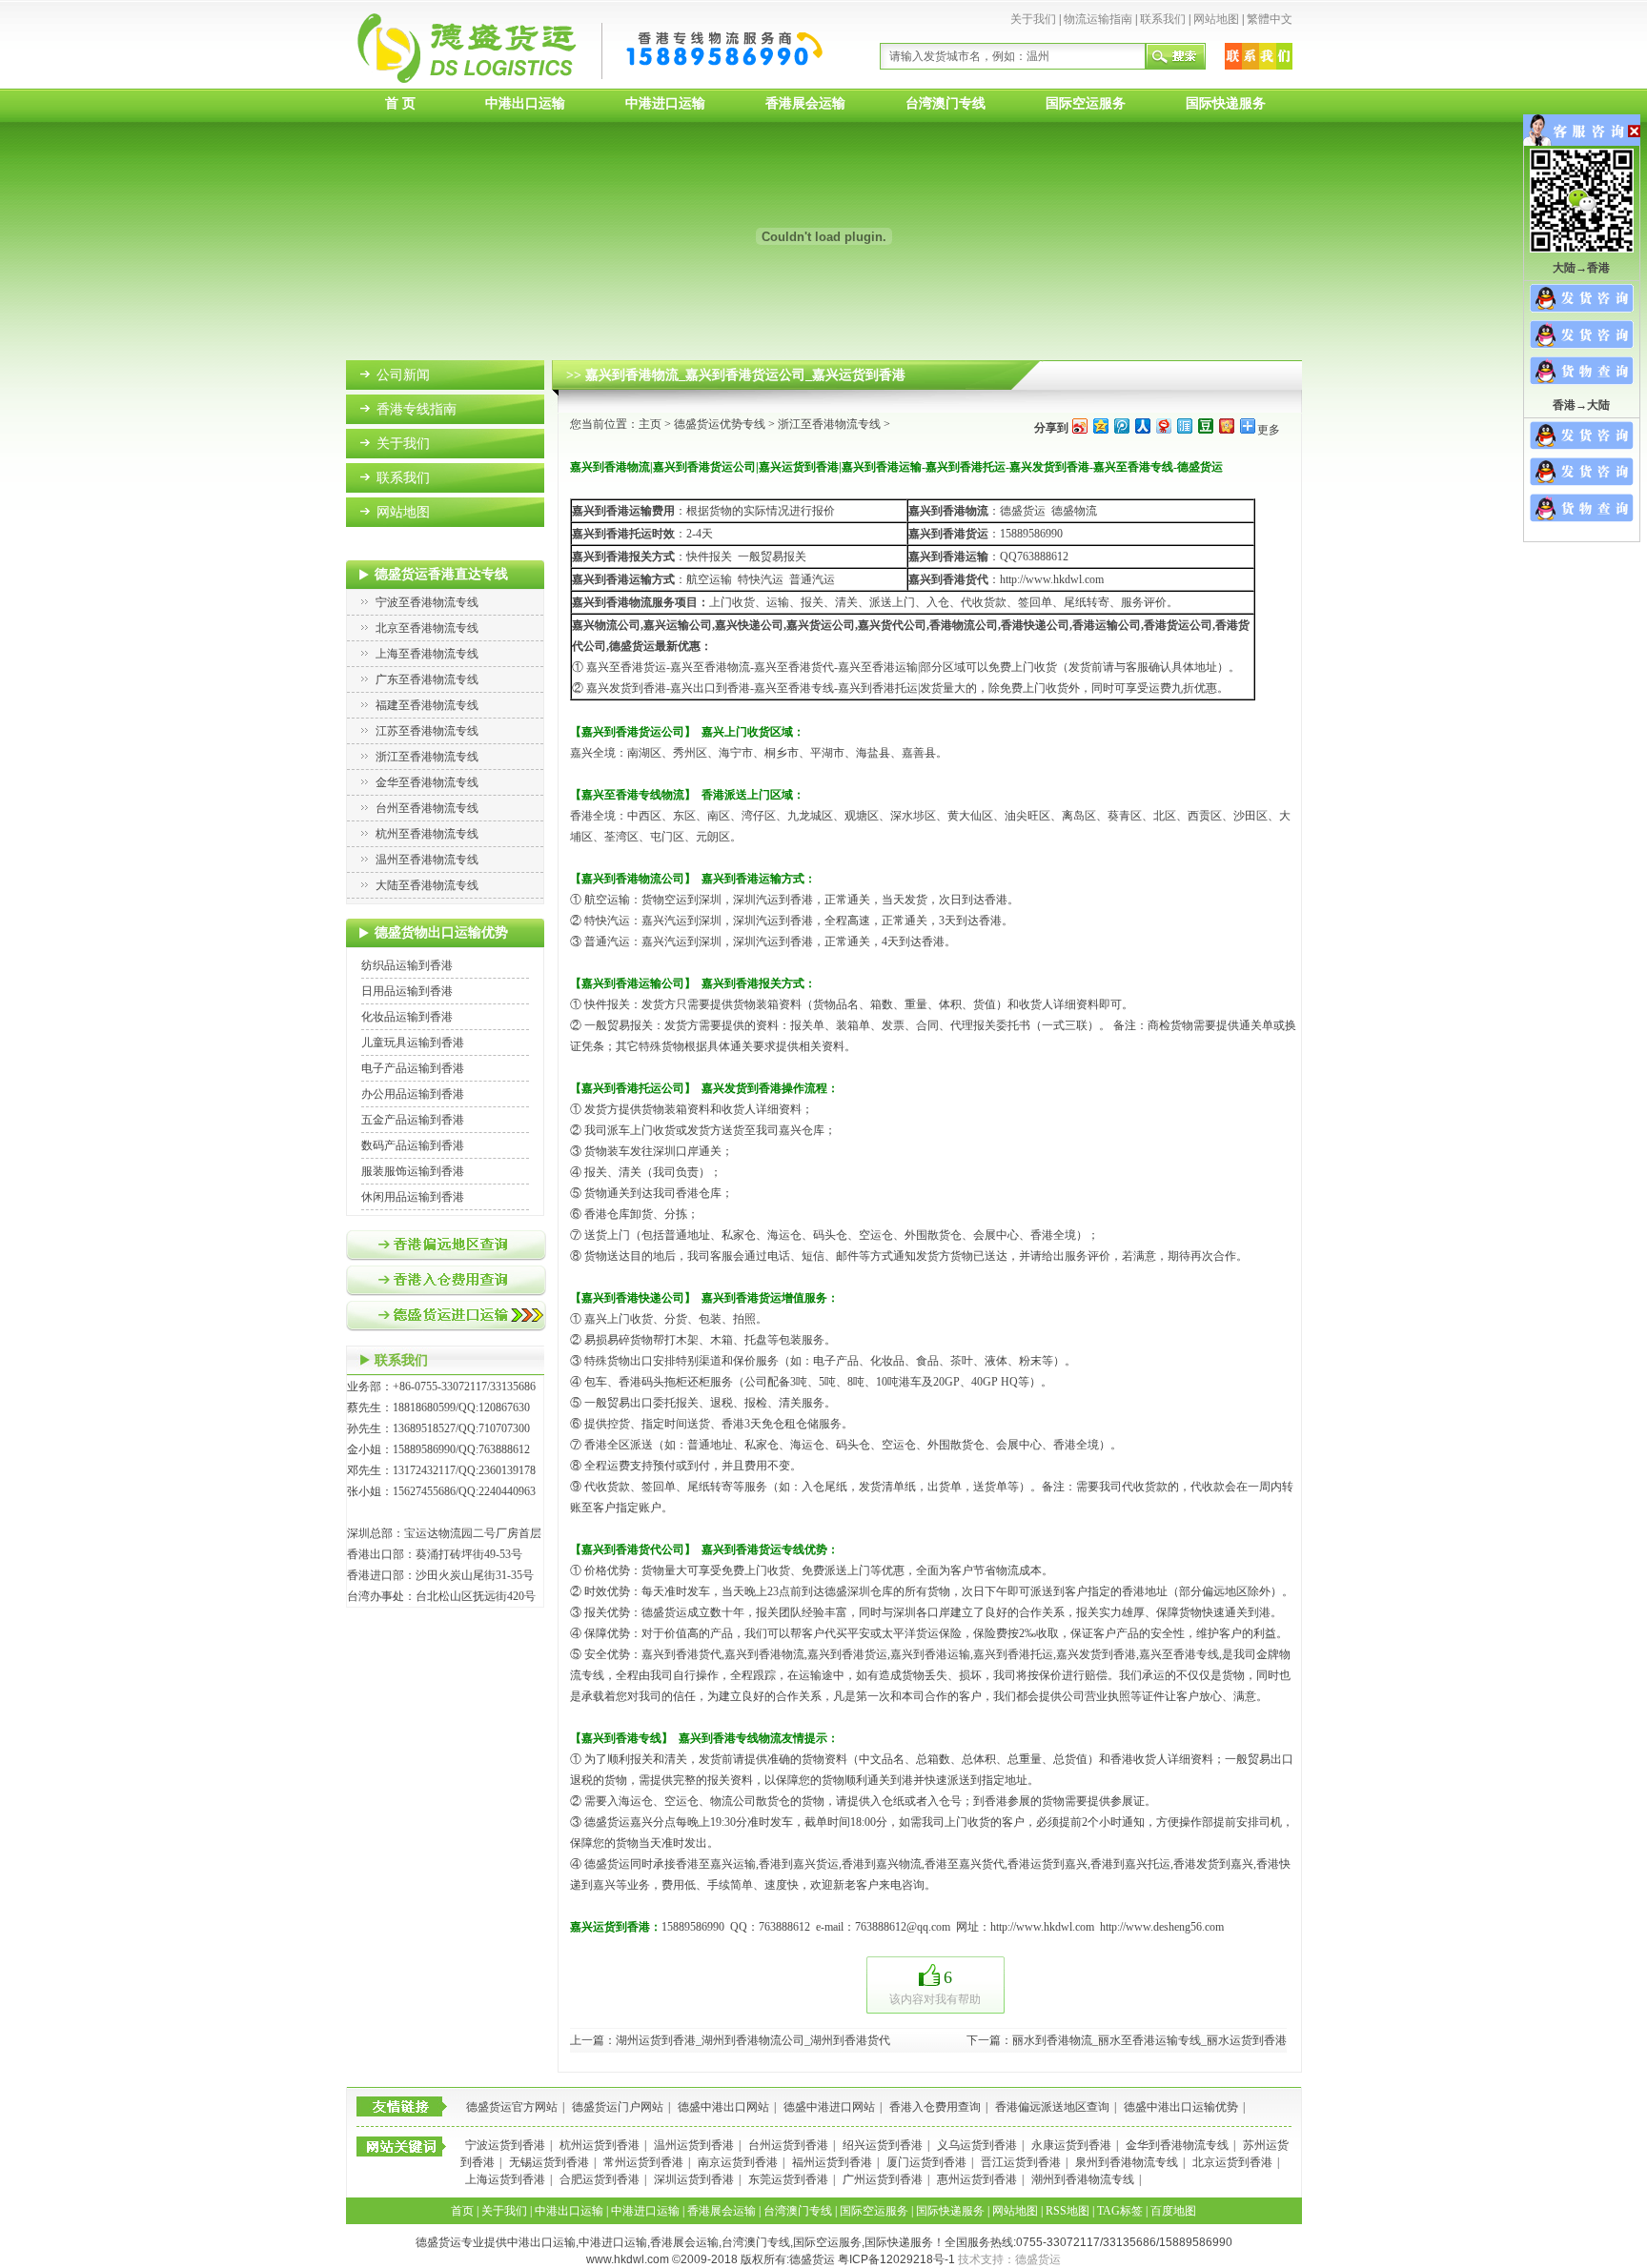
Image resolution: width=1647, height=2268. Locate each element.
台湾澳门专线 (945, 103)
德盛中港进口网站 (829, 2107)
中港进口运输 (665, 103)
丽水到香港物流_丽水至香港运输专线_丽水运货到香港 (1149, 2040)
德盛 (836, 1591)
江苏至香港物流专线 (427, 731)
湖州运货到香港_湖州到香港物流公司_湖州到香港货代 (753, 2040)
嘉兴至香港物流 (710, 667)
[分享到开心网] (1226, 425)
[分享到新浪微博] (1079, 425)
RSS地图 (1067, 2211)
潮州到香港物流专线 (1083, 2179)
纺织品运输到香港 (407, 965)
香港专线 (1196, 1654)
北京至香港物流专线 (427, 628)
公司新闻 (403, 375)
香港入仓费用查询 (935, 2107)
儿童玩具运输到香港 (413, 1043)
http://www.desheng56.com (1162, 1927)
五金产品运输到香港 (413, 1120)
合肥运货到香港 (600, 2179)
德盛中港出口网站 (723, 2107)
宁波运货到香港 (505, 2145)
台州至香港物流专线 (427, 808)
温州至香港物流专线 (427, 860)
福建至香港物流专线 (427, 705)
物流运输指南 (1098, 19)
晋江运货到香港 (1021, 2162)
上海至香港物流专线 (427, 654)
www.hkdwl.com (628, 2259)
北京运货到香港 (1232, 2162)
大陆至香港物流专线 (427, 885)
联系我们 (1163, 19)
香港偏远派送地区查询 (1052, 2107)
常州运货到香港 (643, 2162)
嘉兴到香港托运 (1013, 1654)
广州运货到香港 (883, 2179)
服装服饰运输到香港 (413, 1171)
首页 (462, 2211)
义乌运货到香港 (977, 2145)
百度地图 (1173, 2211)
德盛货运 (607, 1822)
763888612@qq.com (903, 1927)
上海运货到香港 (505, 2179)
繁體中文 (1270, 19)
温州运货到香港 (694, 2145)
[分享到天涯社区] (1184, 425)
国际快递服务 (1226, 103)
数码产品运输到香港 (413, 1145)
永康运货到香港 (1071, 2145)
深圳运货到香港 (694, 2179)
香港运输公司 (1107, 625)
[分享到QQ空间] (1100, 425)
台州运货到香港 (788, 2145)
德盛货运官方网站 (512, 2107)
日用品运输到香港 (407, 991)
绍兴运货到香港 (883, 2145)
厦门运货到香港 (926, 2162)
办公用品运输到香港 (413, 1094)
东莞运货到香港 (788, 2179)
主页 (650, 424)
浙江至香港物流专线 (427, 757)
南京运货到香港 (738, 2162)
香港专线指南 (417, 409)
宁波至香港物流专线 (427, 602)
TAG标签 (1120, 2211)
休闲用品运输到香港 (413, 1197)
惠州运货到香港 (977, 2179)
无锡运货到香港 (549, 2162)
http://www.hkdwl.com (1052, 579)
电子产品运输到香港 (413, 1068)
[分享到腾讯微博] (1121, 425)
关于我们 (1033, 19)
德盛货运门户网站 (618, 2107)
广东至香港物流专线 (427, 679)
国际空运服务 (1086, 103)
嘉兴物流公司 (606, 625)
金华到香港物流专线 (1177, 2145)
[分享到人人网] (1142, 425)
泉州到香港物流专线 (1127, 2162)
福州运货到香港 (832, 2162)
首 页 (400, 103)
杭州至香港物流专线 (427, 834)
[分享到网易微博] (1163, 425)
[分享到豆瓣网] (1205, 425)
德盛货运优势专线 (720, 424)
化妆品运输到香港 (407, 1017)
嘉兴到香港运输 (948, 557)
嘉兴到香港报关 (612, 557)
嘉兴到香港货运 (847, 1654)
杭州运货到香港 (600, 2145)
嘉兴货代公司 (892, 625)
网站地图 (1216, 19)
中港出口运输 (525, 103)
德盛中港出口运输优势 (1181, 2107)
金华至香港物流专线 (427, 782)
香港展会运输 (805, 103)
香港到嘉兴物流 (882, 1864)
